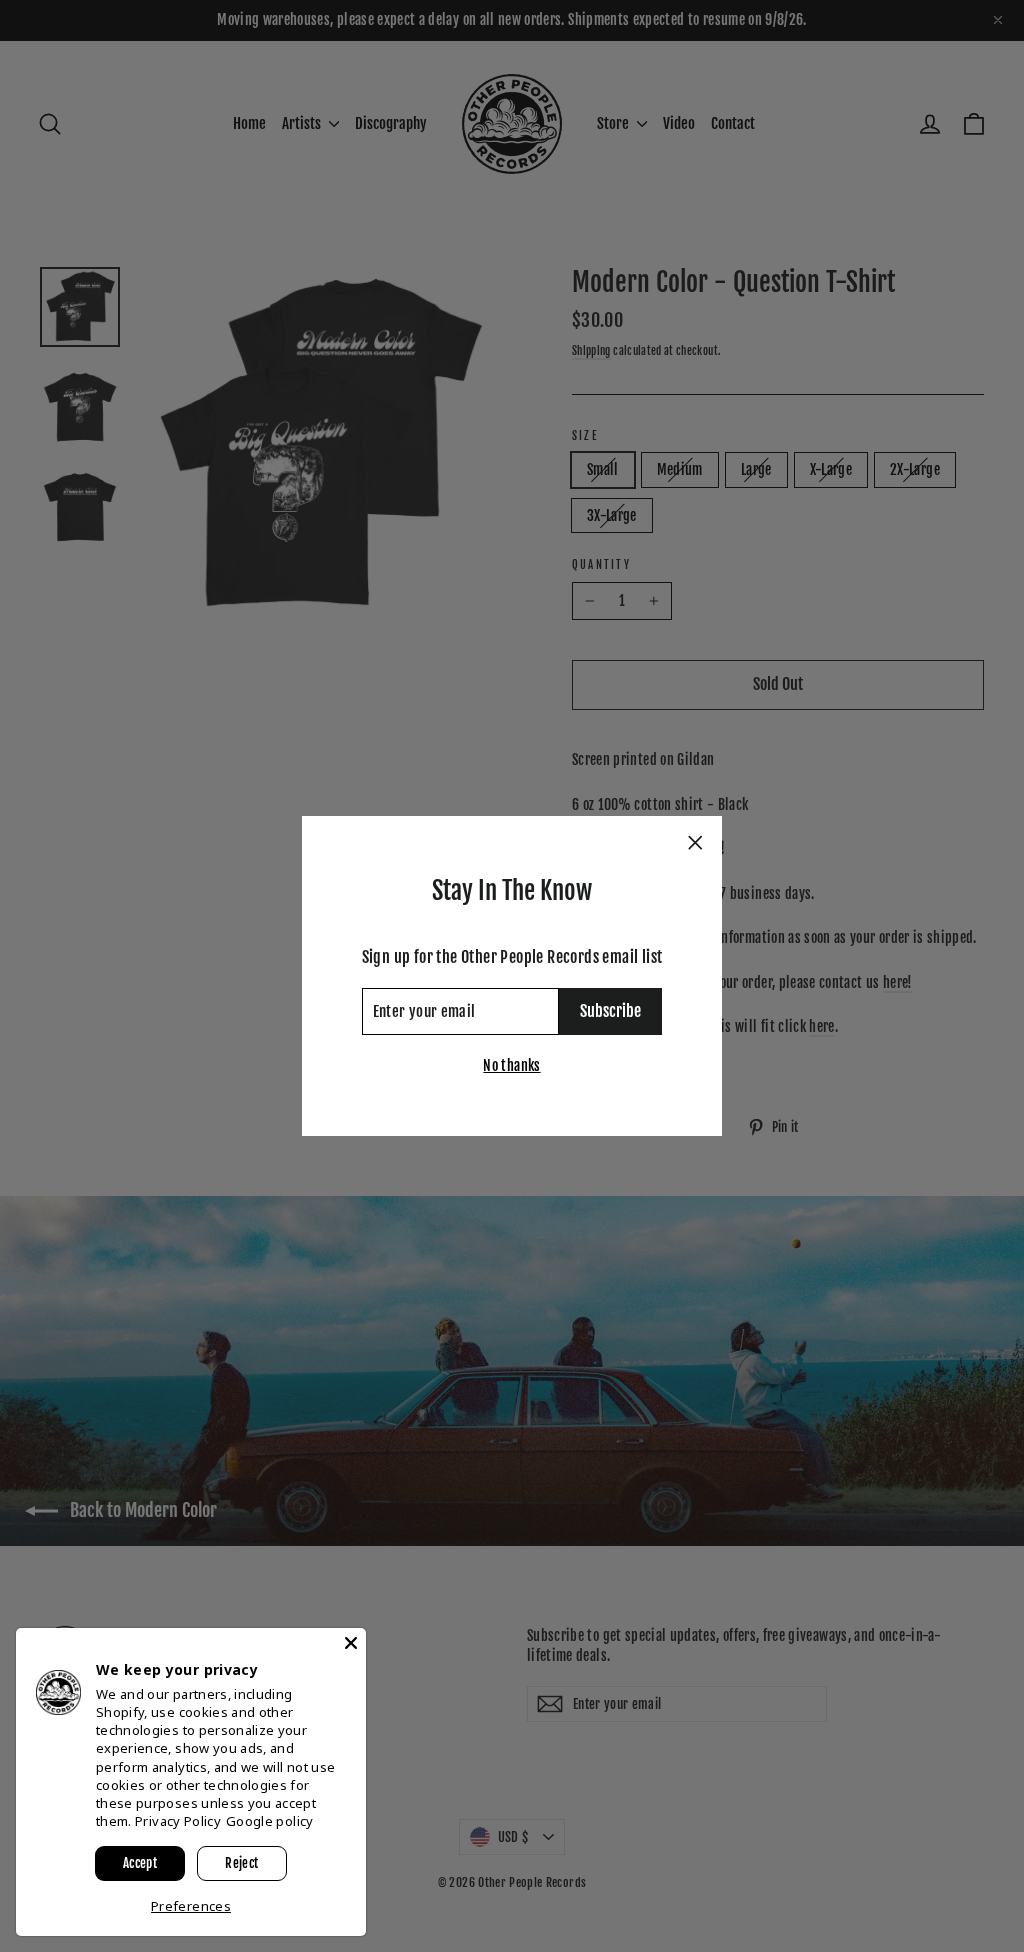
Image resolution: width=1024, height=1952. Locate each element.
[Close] (351, 1643)
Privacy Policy (178, 1821)
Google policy (270, 1821)
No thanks (511, 1065)
